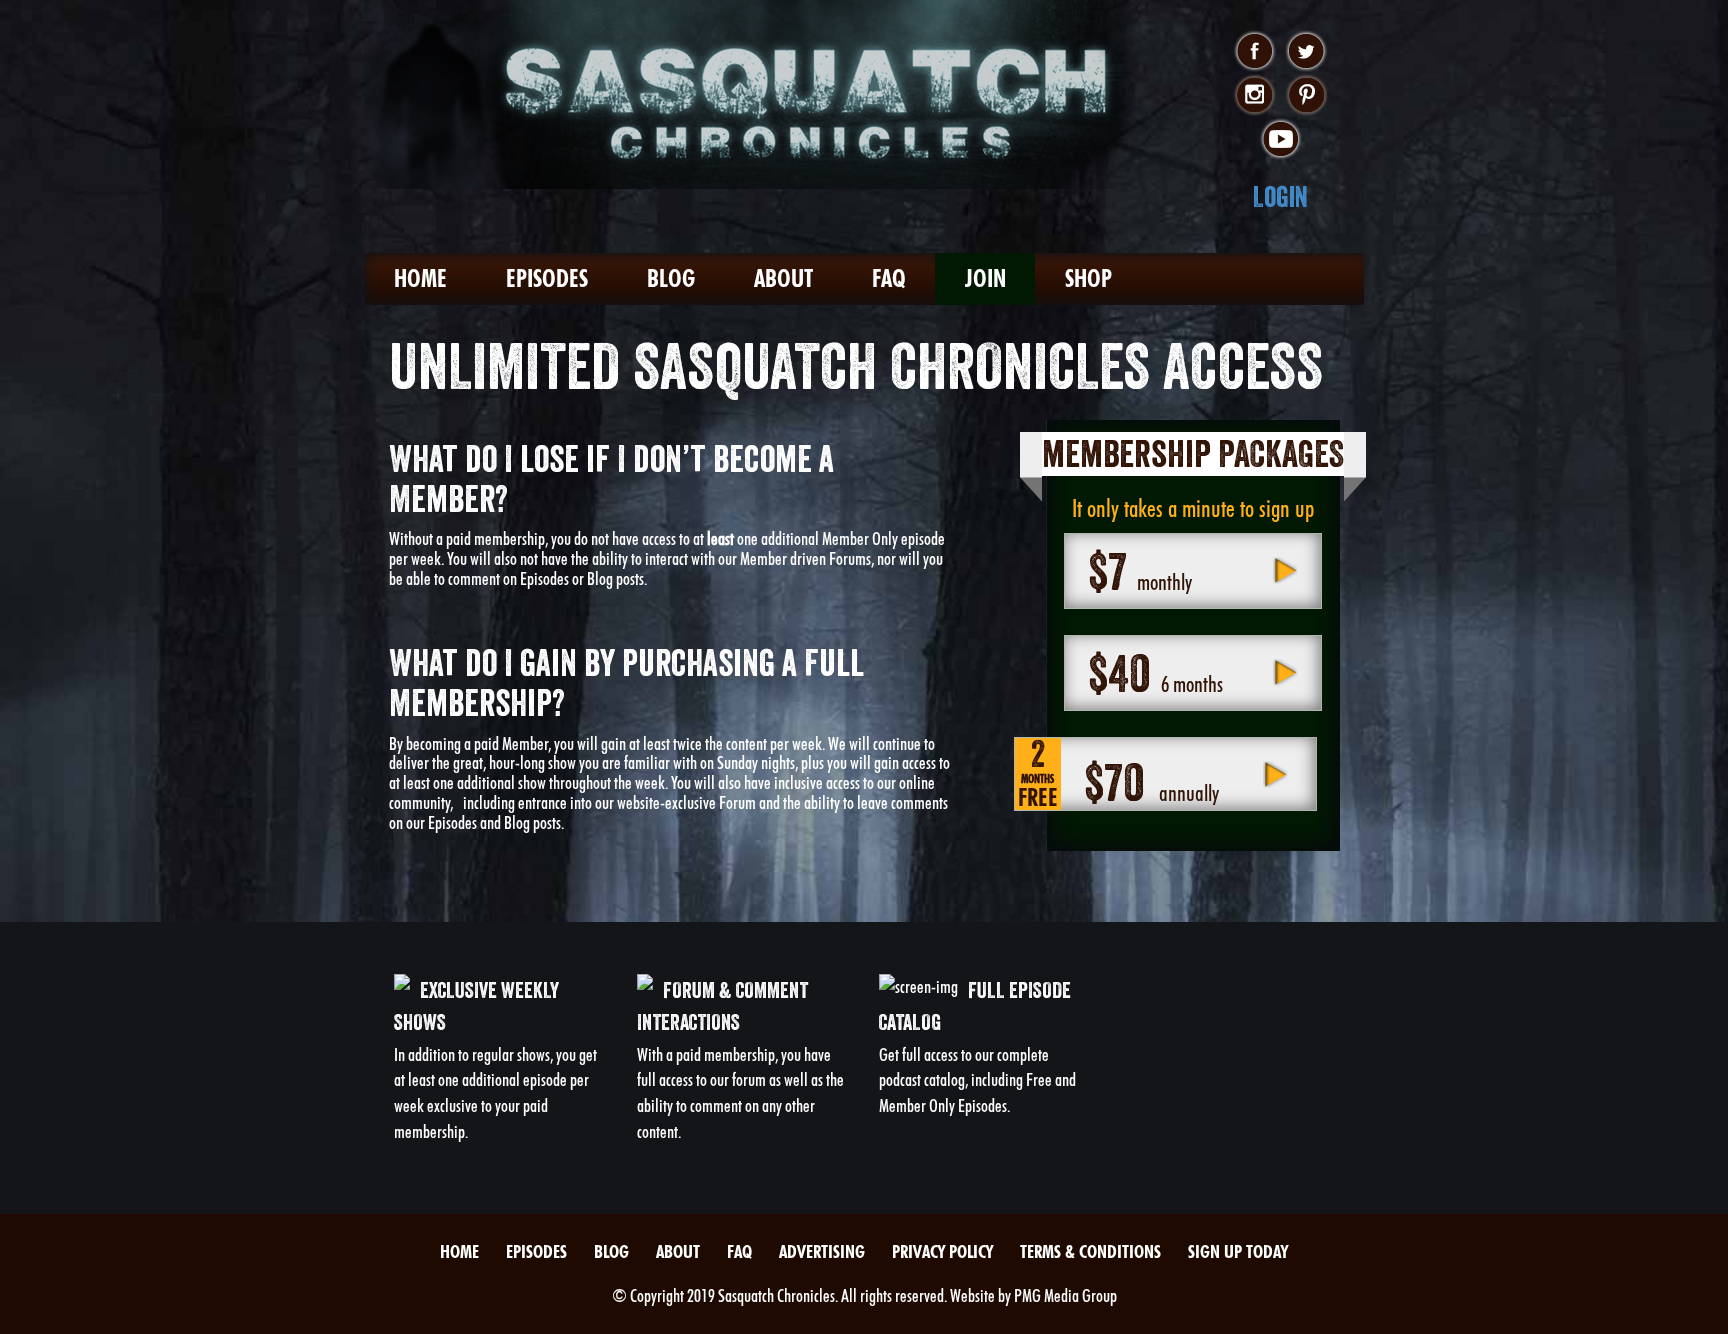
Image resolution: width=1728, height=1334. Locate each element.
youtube (1280, 140)
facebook (1254, 52)
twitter (1306, 52)
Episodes (547, 278)
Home (420, 278)
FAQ (889, 278)
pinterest (1306, 96)
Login (1280, 196)
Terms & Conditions (1090, 1251)
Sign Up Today (1238, 1251)
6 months (1155, 673)
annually (1118, 774)
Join (985, 278)
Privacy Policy (942, 1251)
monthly (1140, 571)
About (783, 278)
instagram (1254, 96)
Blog (671, 278)
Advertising (822, 1251)
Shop (1088, 278)
